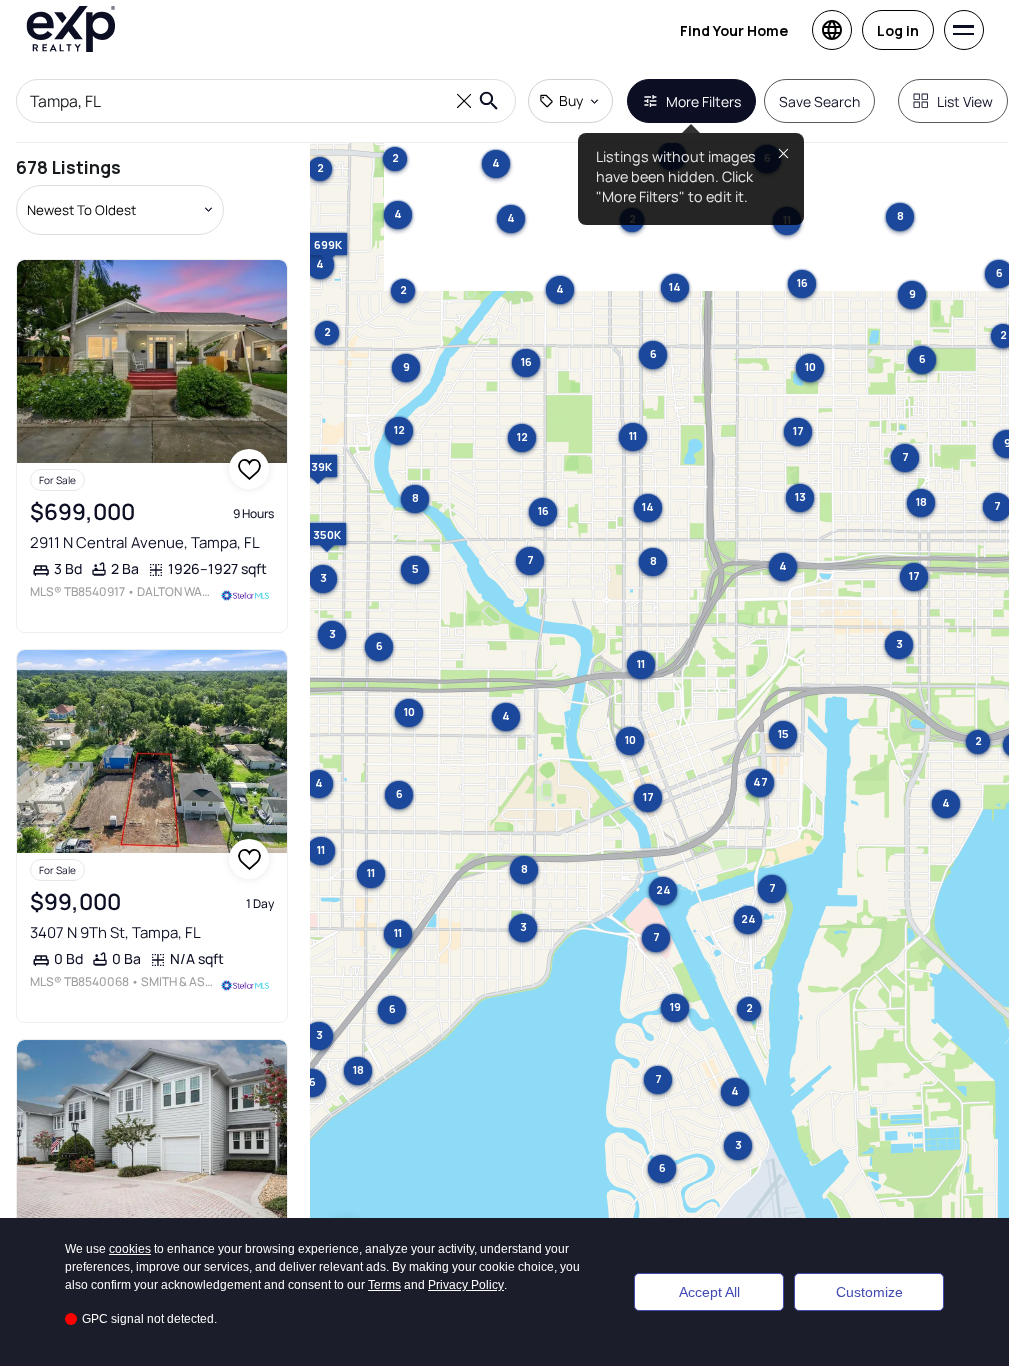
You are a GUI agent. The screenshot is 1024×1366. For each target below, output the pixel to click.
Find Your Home (734, 30)
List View (965, 101)
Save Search (819, 101)
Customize (869, 1292)
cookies (130, 1249)
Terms (384, 1285)
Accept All (709, 1292)
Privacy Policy (466, 1285)
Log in (898, 30)
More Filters (703, 101)
